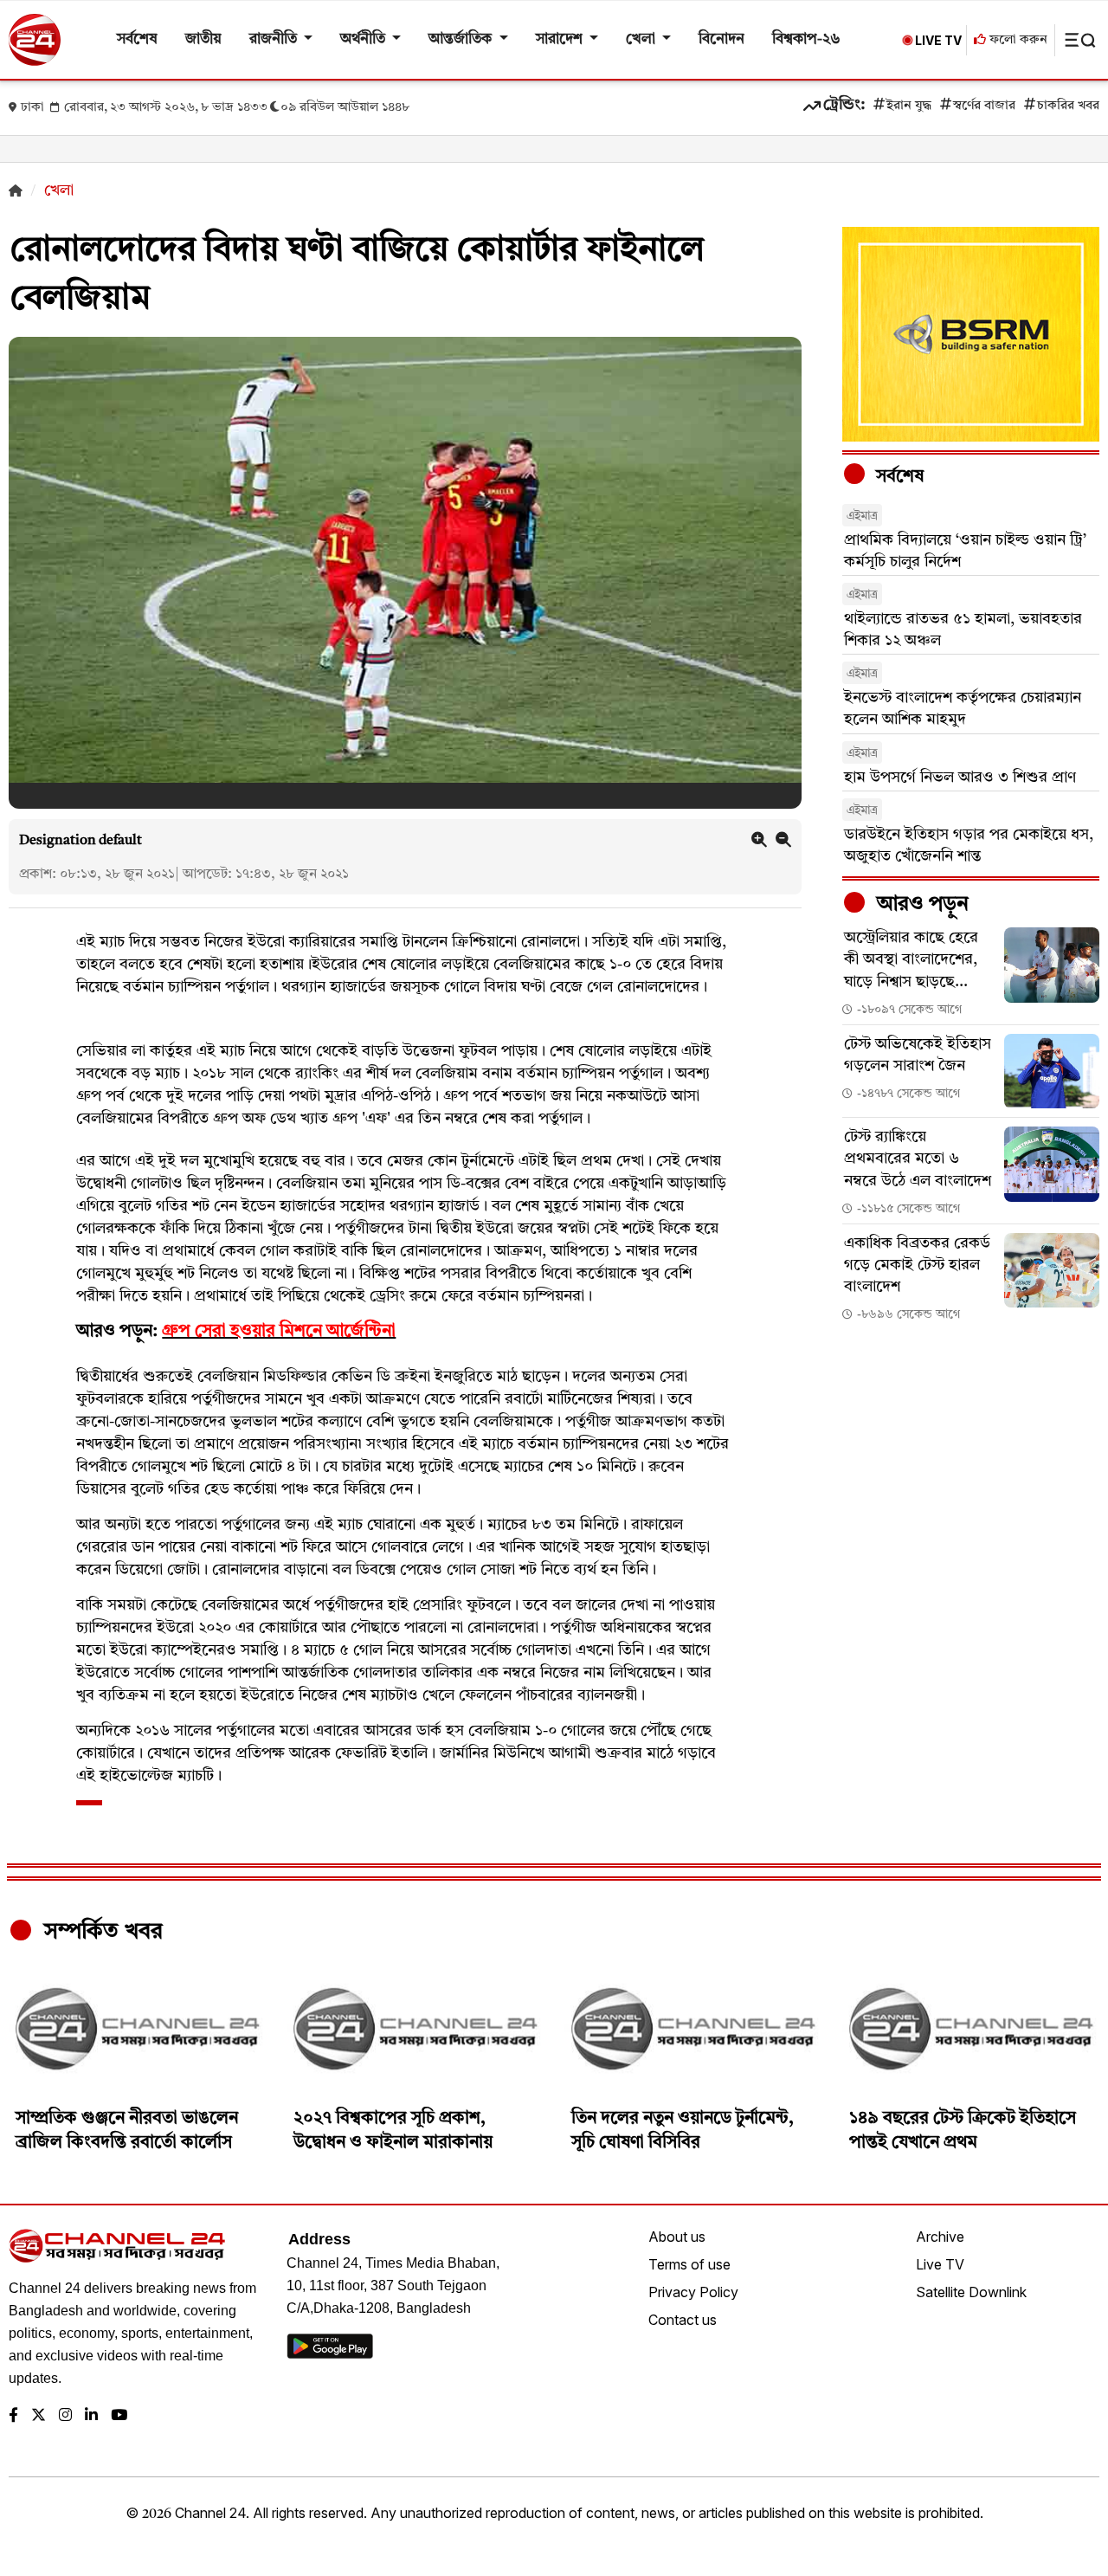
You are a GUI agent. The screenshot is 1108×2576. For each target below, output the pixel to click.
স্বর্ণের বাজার (984, 106)
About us (677, 2237)
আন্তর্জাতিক (462, 39)
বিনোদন (721, 39)
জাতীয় (203, 39)
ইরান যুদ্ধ (909, 106)
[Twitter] (39, 2416)
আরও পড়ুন (920, 905)
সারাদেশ (561, 39)
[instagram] (65, 2416)
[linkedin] (91, 2416)
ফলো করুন (1017, 40)
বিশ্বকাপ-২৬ (806, 39)
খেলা (642, 39)
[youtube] (119, 2416)
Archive (940, 2237)
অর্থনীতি (364, 39)
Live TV (940, 2264)
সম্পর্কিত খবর (100, 1932)
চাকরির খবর (1068, 106)
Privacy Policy (693, 2292)
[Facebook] (13, 2416)
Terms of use (689, 2264)
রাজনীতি (275, 39)
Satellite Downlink (971, 2292)
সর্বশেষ (137, 39)
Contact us (683, 2320)
